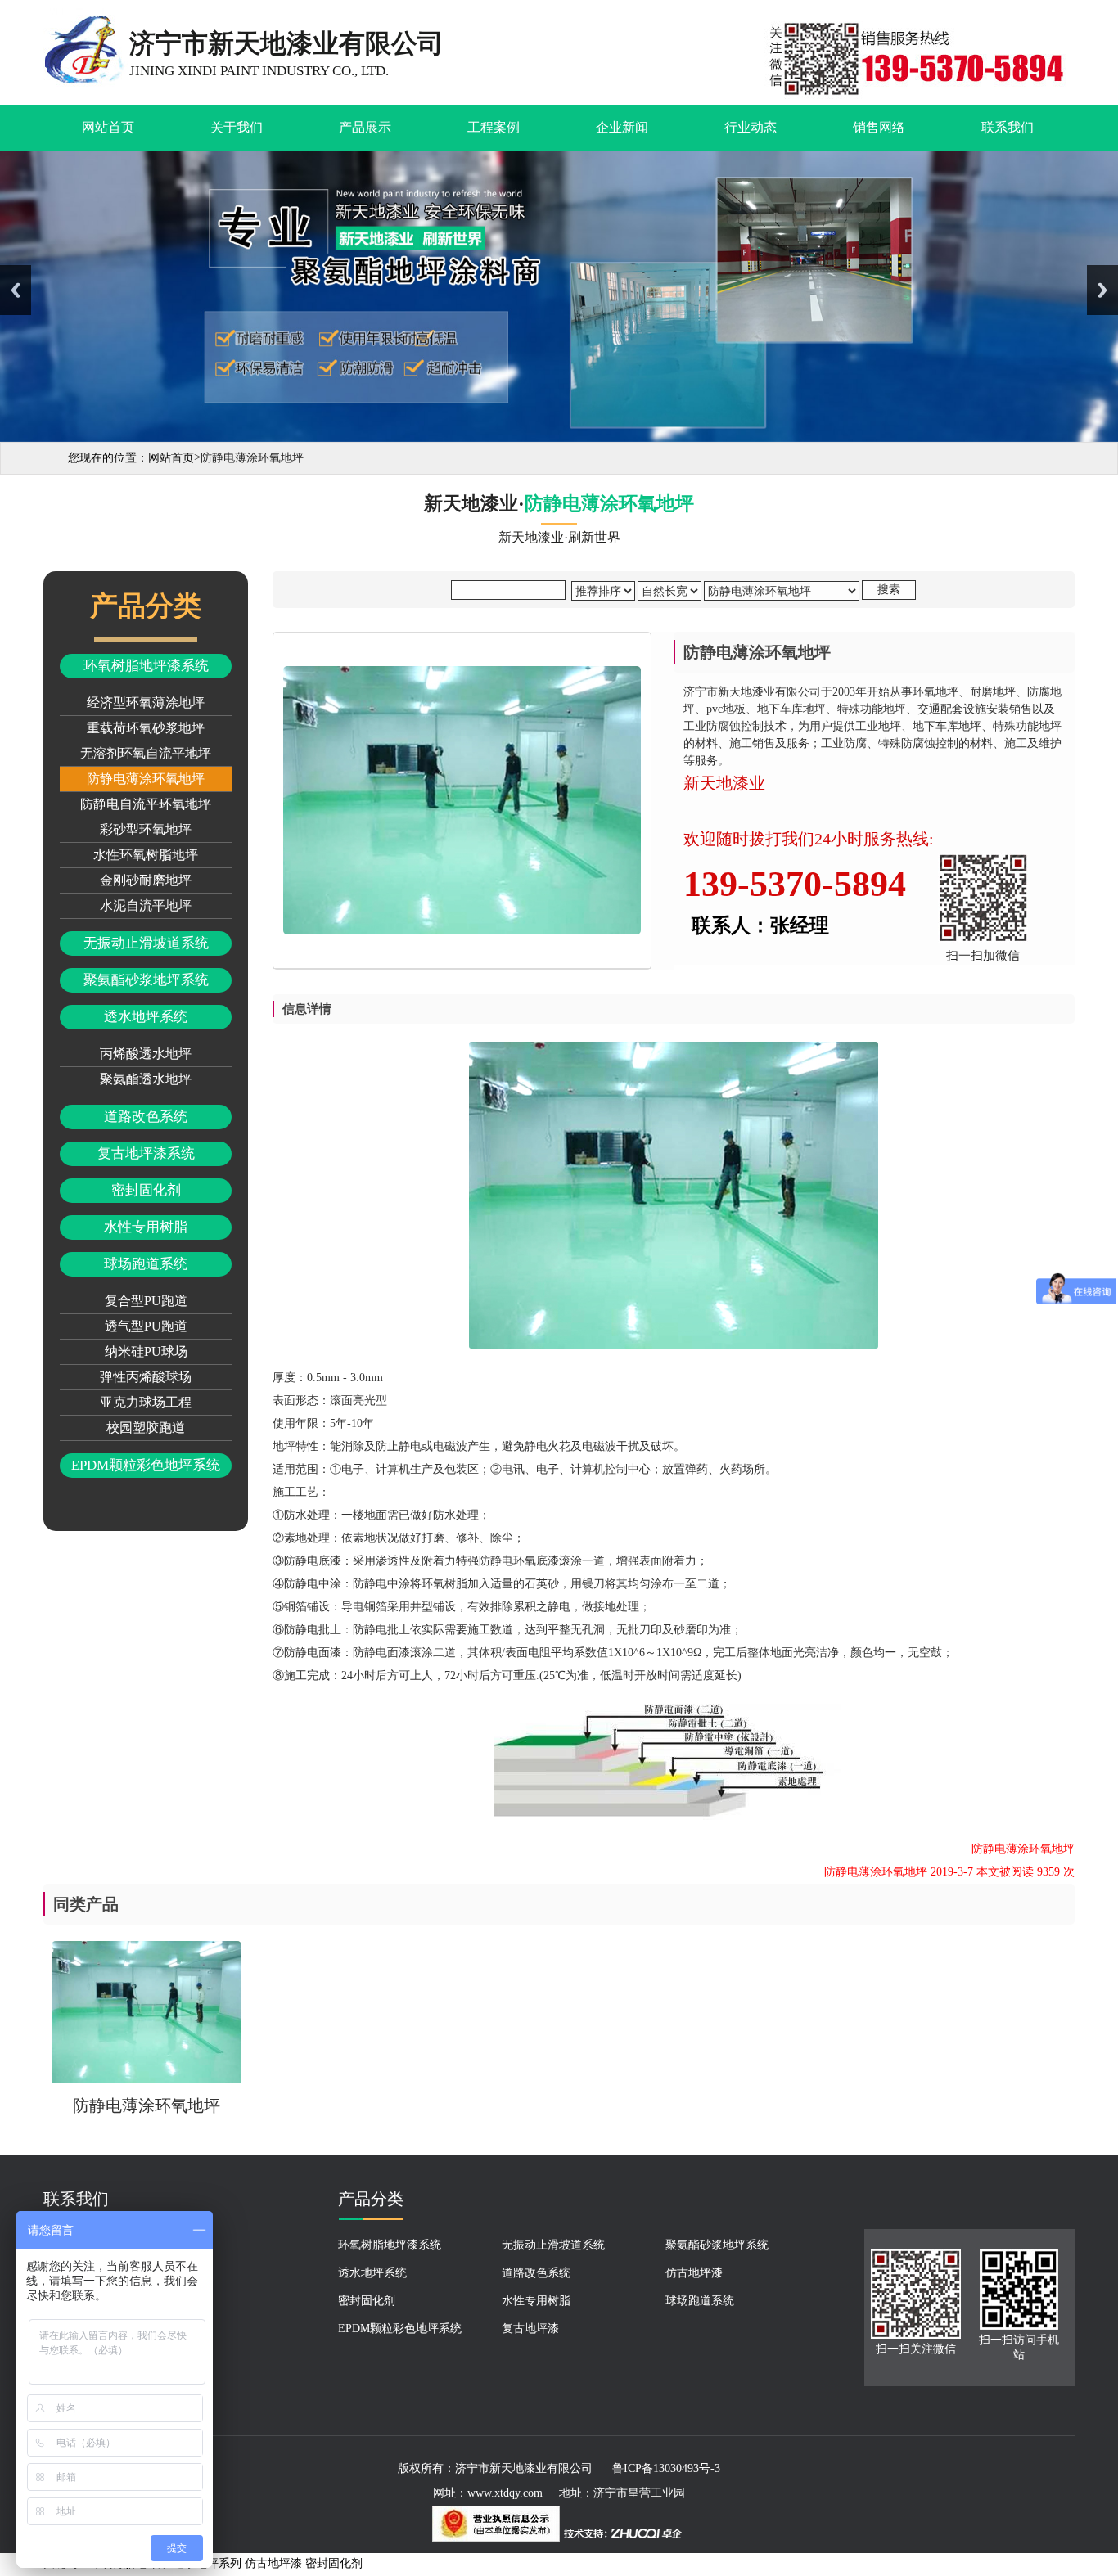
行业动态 (751, 127)
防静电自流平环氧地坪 (146, 804)
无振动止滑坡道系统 (146, 943)
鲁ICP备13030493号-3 (666, 2468)
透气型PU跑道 (146, 1326)
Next (1102, 290)
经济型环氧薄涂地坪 (146, 703)
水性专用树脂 (146, 1227)
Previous (16, 290)
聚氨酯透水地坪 (146, 1079)
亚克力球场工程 (146, 1402)
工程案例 (494, 127)
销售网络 (879, 127)
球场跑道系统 (146, 1264)
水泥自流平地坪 (146, 905)
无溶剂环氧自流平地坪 (146, 753)
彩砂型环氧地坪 (146, 829)
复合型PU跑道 (146, 1301)
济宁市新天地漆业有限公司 (524, 2468)
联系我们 (1008, 127)
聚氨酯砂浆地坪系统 (146, 980)
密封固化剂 (146, 1190)
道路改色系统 (146, 1117)
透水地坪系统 (146, 1017)
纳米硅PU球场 (146, 1351)
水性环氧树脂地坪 (146, 855)
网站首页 (108, 127)
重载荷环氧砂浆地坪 (146, 728)
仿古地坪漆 (694, 2273)
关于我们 (237, 127)
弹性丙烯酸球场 (146, 1377)
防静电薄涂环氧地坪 (146, 779)
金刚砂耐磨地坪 (146, 880)
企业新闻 (622, 127)
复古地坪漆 (530, 2328)
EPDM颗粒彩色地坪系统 (146, 1465)
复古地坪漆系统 (146, 1153)
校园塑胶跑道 (146, 1428)
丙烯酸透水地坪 (146, 1054)
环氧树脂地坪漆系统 (146, 666)
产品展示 (365, 127)
